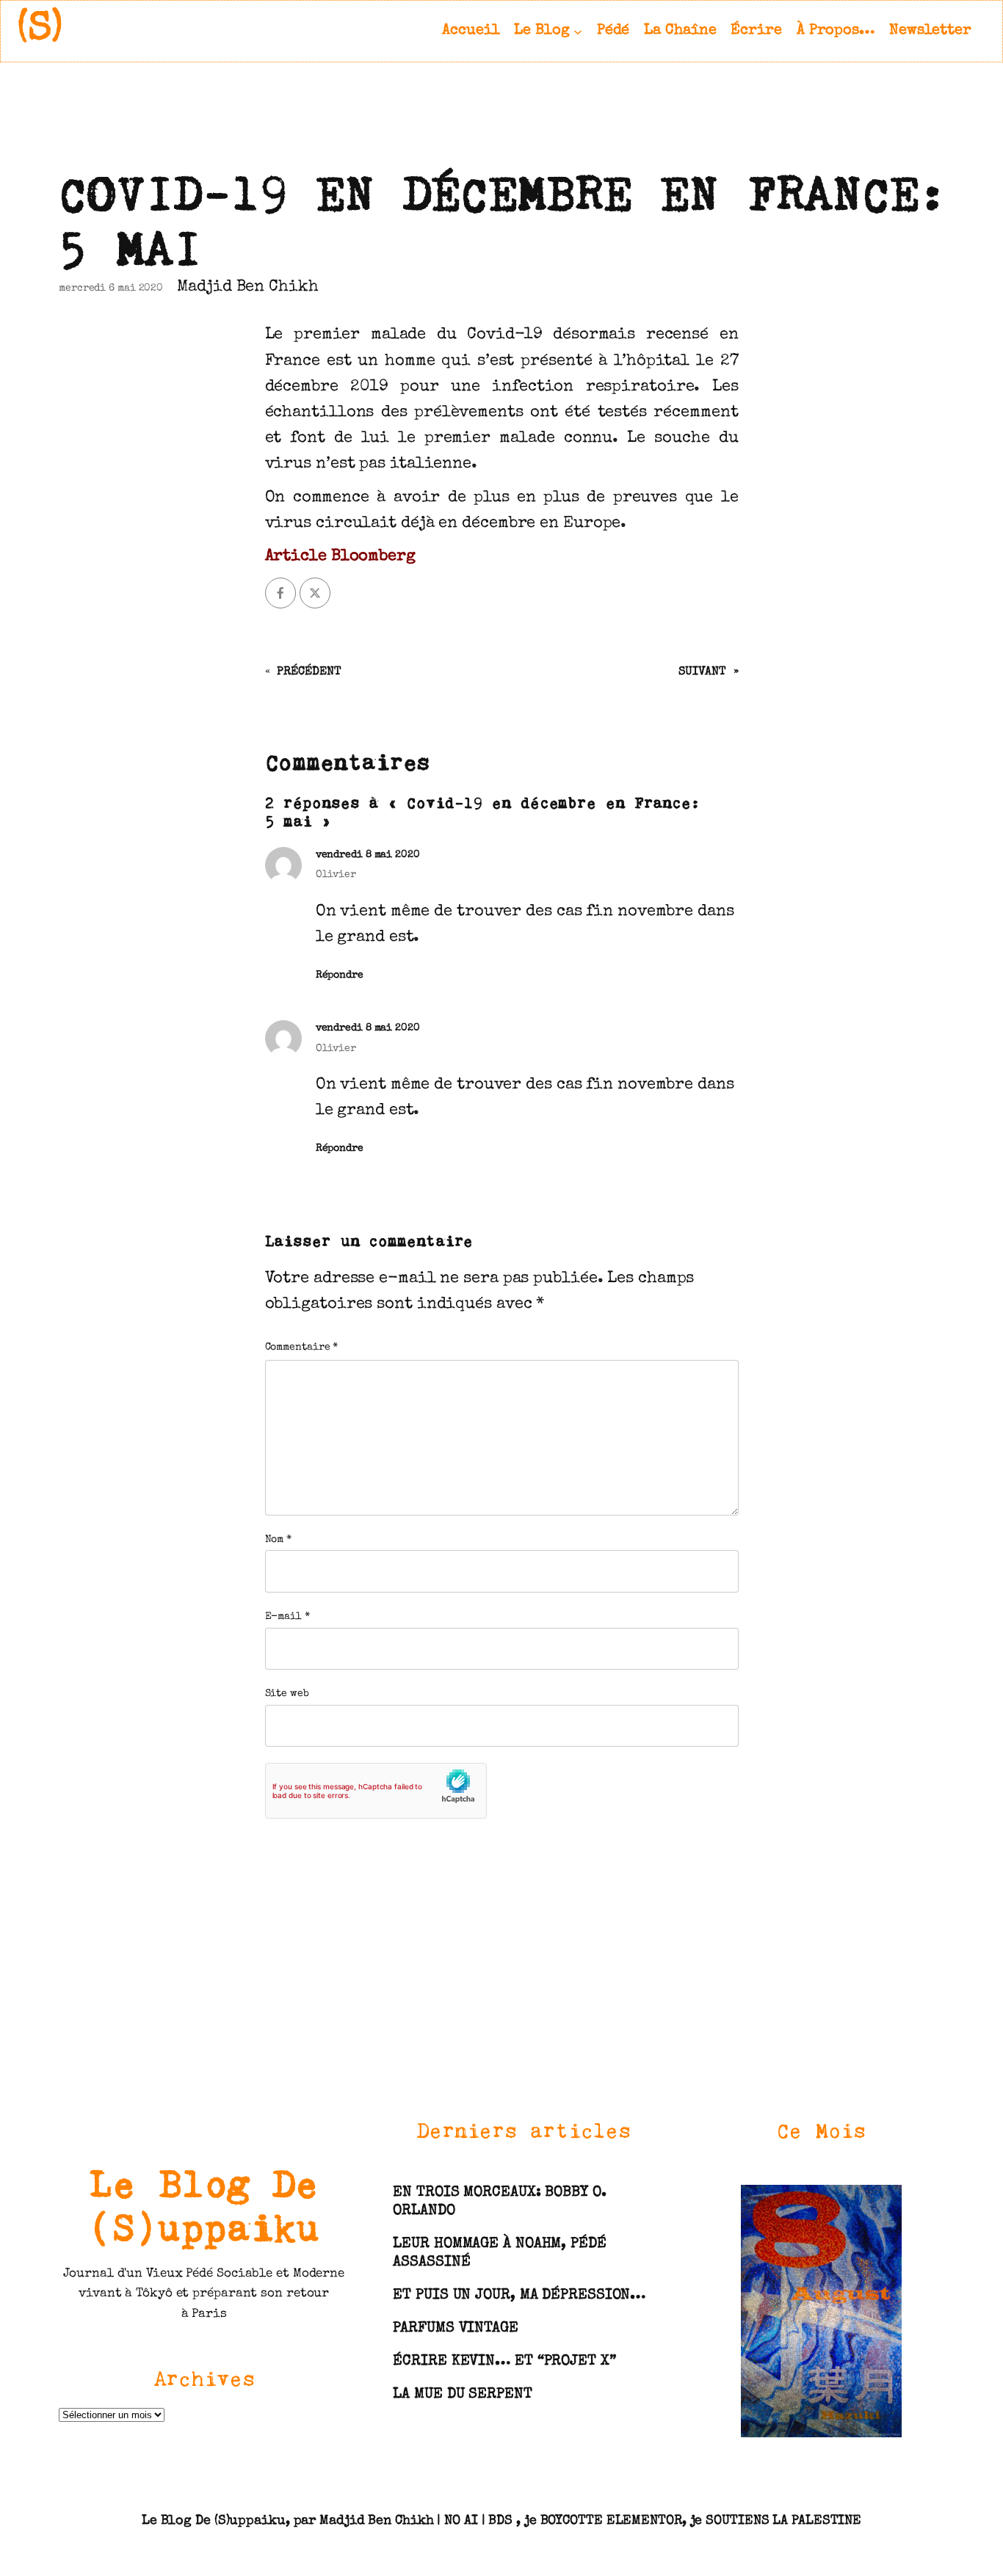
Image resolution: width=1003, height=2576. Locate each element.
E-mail (287, 1617)
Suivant (702, 672)
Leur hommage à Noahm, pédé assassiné (499, 2253)
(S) (40, 30)
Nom (279, 1540)
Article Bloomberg (340, 557)
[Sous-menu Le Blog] (578, 31)
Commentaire (302, 1347)
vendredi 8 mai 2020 (368, 855)
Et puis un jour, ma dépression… (519, 2296)
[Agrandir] (883, 2203)
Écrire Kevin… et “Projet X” (504, 2362)
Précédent (309, 672)
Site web (287, 1694)
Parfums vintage (456, 2329)
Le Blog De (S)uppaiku (204, 2205)
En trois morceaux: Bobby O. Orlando (499, 2202)
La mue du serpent (462, 2395)
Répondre (340, 975)
